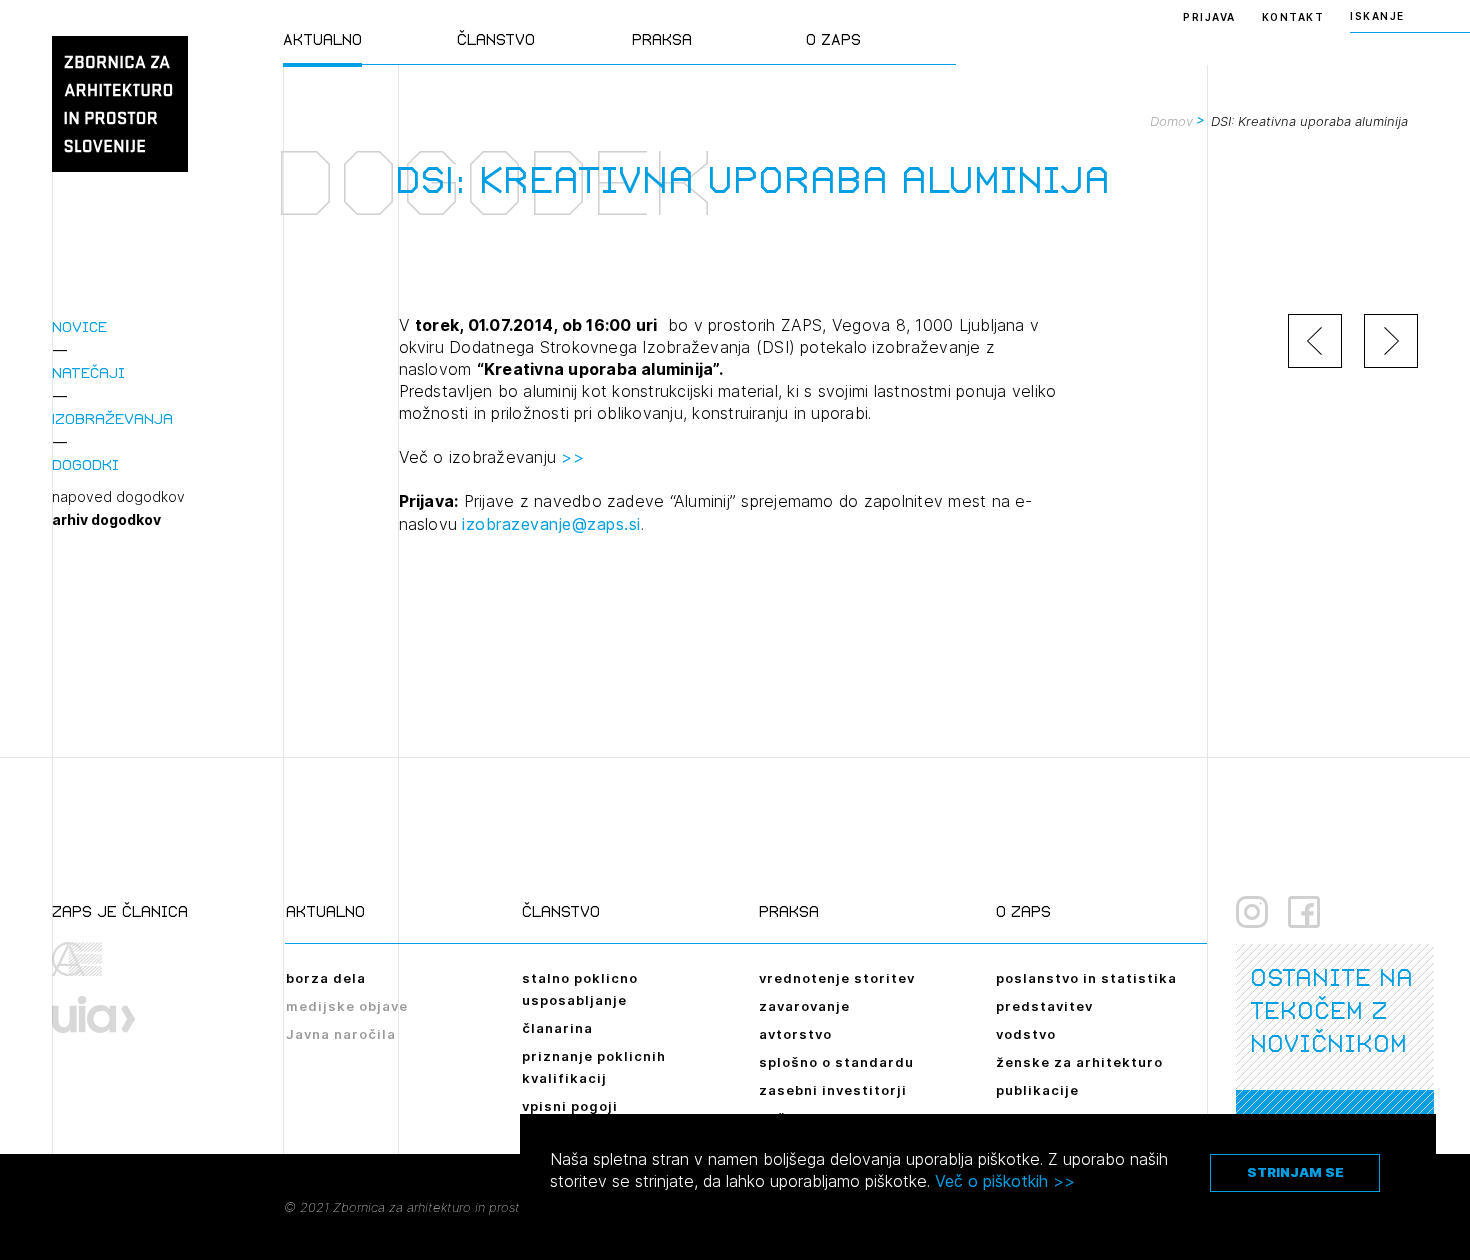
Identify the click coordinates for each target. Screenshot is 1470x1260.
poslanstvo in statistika (1086, 978)
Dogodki (85, 464)
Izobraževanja (112, 418)
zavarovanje (804, 1006)
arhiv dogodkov (106, 520)
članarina (557, 1028)
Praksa (662, 39)
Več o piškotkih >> (1005, 1181)
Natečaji (88, 372)
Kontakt (1293, 17)
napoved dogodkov (118, 497)
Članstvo (496, 39)
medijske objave (347, 1006)
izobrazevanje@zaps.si (551, 524)
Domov (1171, 121)
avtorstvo (795, 1034)
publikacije (1037, 1090)
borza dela (326, 978)
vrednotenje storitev (837, 978)
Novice (79, 326)
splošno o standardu (836, 1062)
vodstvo (1026, 1034)
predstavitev (1044, 1006)
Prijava (1209, 17)
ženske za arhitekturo (1079, 1062)
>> (572, 457)
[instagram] (1252, 912)
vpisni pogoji (570, 1106)
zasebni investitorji (833, 1090)
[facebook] (1304, 912)
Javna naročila (341, 1034)
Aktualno (322, 39)
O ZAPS (833, 39)
